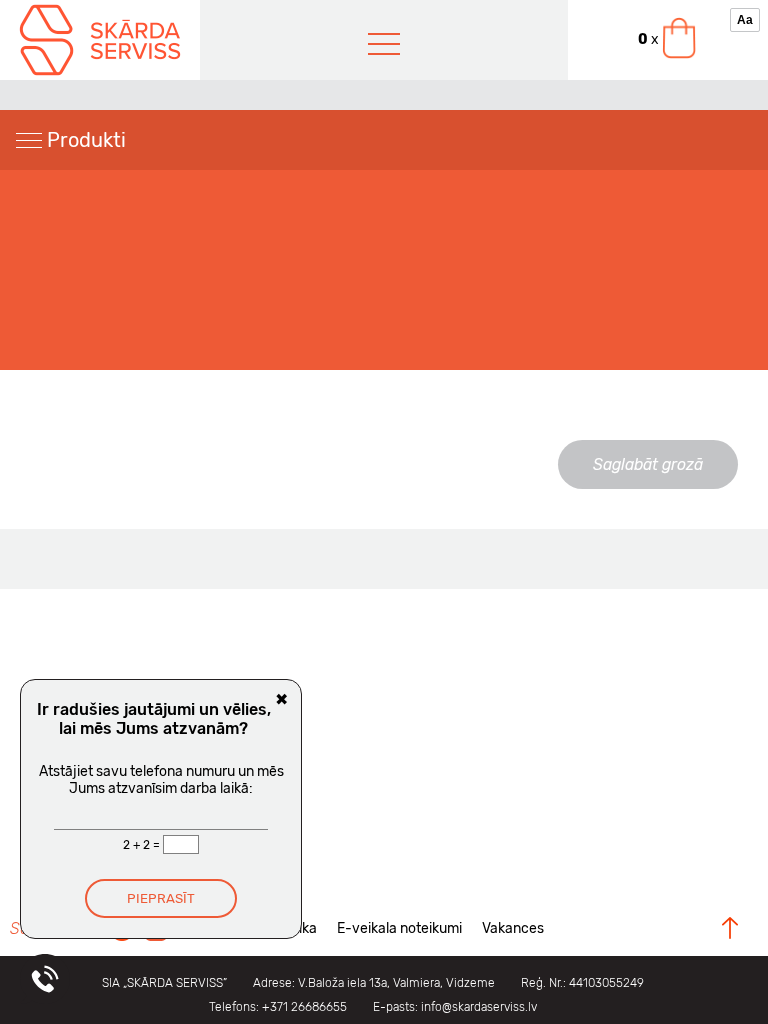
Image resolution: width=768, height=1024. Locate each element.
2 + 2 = (143, 845)
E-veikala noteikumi (399, 928)
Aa (745, 20)
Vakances (513, 928)
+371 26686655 (304, 1007)
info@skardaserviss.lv (479, 1007)
